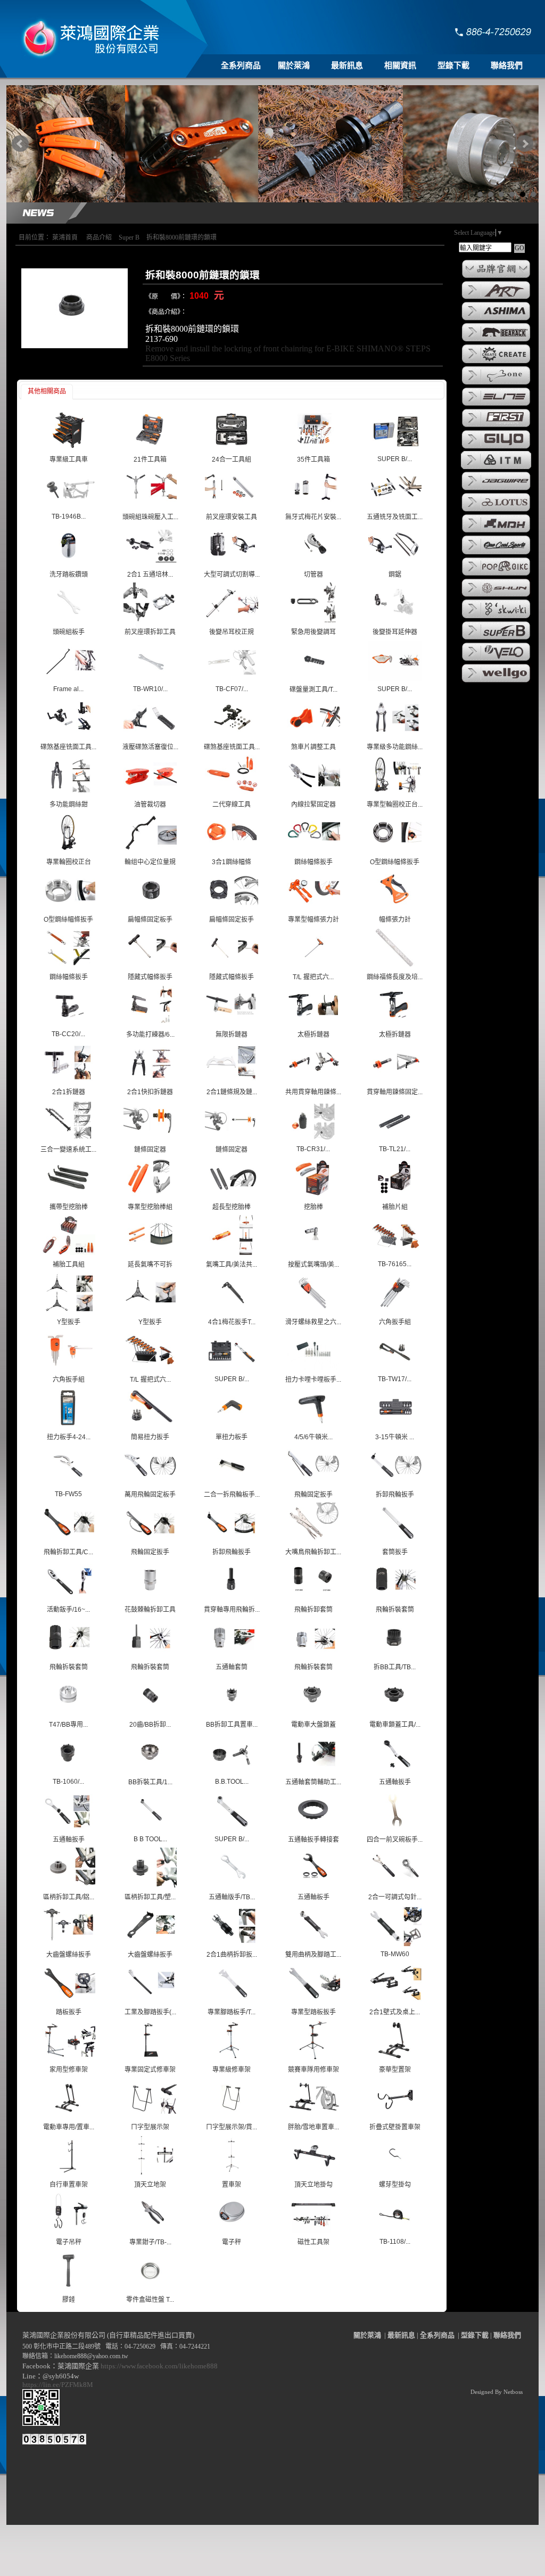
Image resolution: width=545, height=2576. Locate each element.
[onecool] (496, 554)
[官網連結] (496, 277)
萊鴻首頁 (65, 237)
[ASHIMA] (496, 319)
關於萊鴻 (294, 65)
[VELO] (496, 660)
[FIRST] (496, 426)
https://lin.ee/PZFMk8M (59, 2385)
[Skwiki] (496, 618)
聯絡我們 (507, 65)
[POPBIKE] (496, 575)
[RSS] (516, 2568)
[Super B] (496, 639)
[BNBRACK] (496, 341)
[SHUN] (496, 596)
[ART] (496, 298)
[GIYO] (496, 448)
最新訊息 (347, 65)
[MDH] (496, 532)
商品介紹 (99, 237)
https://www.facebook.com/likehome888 (159, 2366)
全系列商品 (241, 65)
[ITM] (496, 468)
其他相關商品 (47, 391)
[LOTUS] (496, 511)
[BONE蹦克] (496, 384)
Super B (129, 237)
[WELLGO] (496, 682)
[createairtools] (496, 363)
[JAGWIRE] (496, 489)
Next (525, 144)
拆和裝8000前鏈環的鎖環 (181, 237)
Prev (20, 144)
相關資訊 (400, 65)
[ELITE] (496, 405)
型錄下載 (453, 65)
